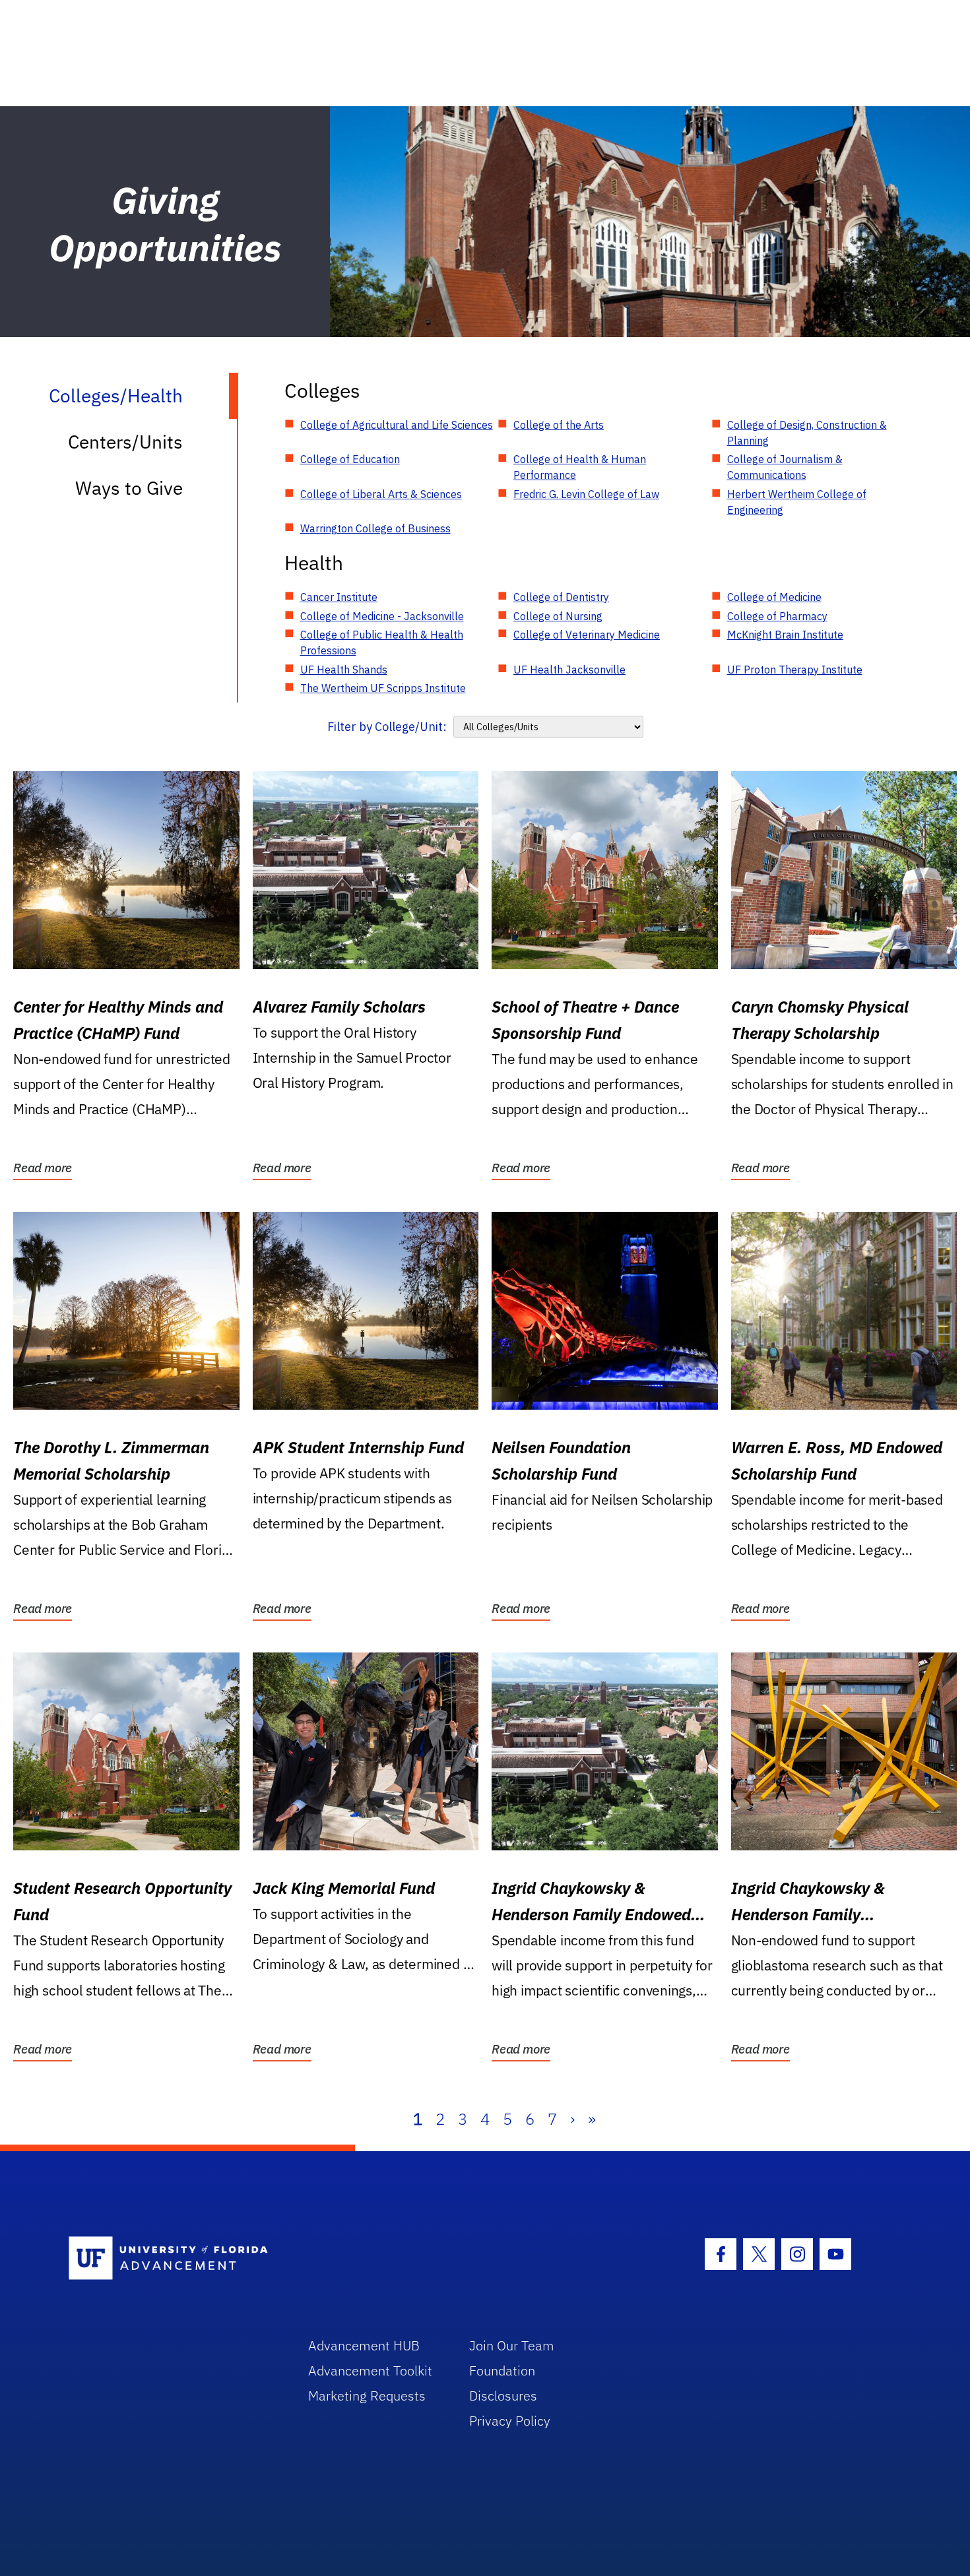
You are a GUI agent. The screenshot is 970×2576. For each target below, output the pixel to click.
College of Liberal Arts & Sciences (381, 494)
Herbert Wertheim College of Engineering (797, 502)
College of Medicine (774, 597)
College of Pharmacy (777, 616)
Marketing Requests (367, 2396)
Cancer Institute (339, 597)
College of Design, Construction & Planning (807, 433)
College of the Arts (559, 425)
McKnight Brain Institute (785, 635)
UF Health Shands (344, 670)
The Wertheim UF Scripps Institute (383, 688)
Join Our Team (512, 2345)
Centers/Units (125, 442)
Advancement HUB (364, 2345)
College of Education (350, 459)
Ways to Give (129, 488)
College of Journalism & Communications (785, 467)
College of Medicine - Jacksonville (382, 616)
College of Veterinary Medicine (587, 635)
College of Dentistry (561, 597)
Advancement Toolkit (370, 2371)
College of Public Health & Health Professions (382, 643)
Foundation (502, 2371)
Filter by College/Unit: (387, 727)
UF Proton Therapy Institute (795, 670)
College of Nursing (558, 616)
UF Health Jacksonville (569, 670)
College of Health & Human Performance (580, 467)
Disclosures (503, 2396)
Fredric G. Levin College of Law (586, 494)
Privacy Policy (510, 2421)
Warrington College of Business (375, 528)
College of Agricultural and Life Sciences (397, 425)
